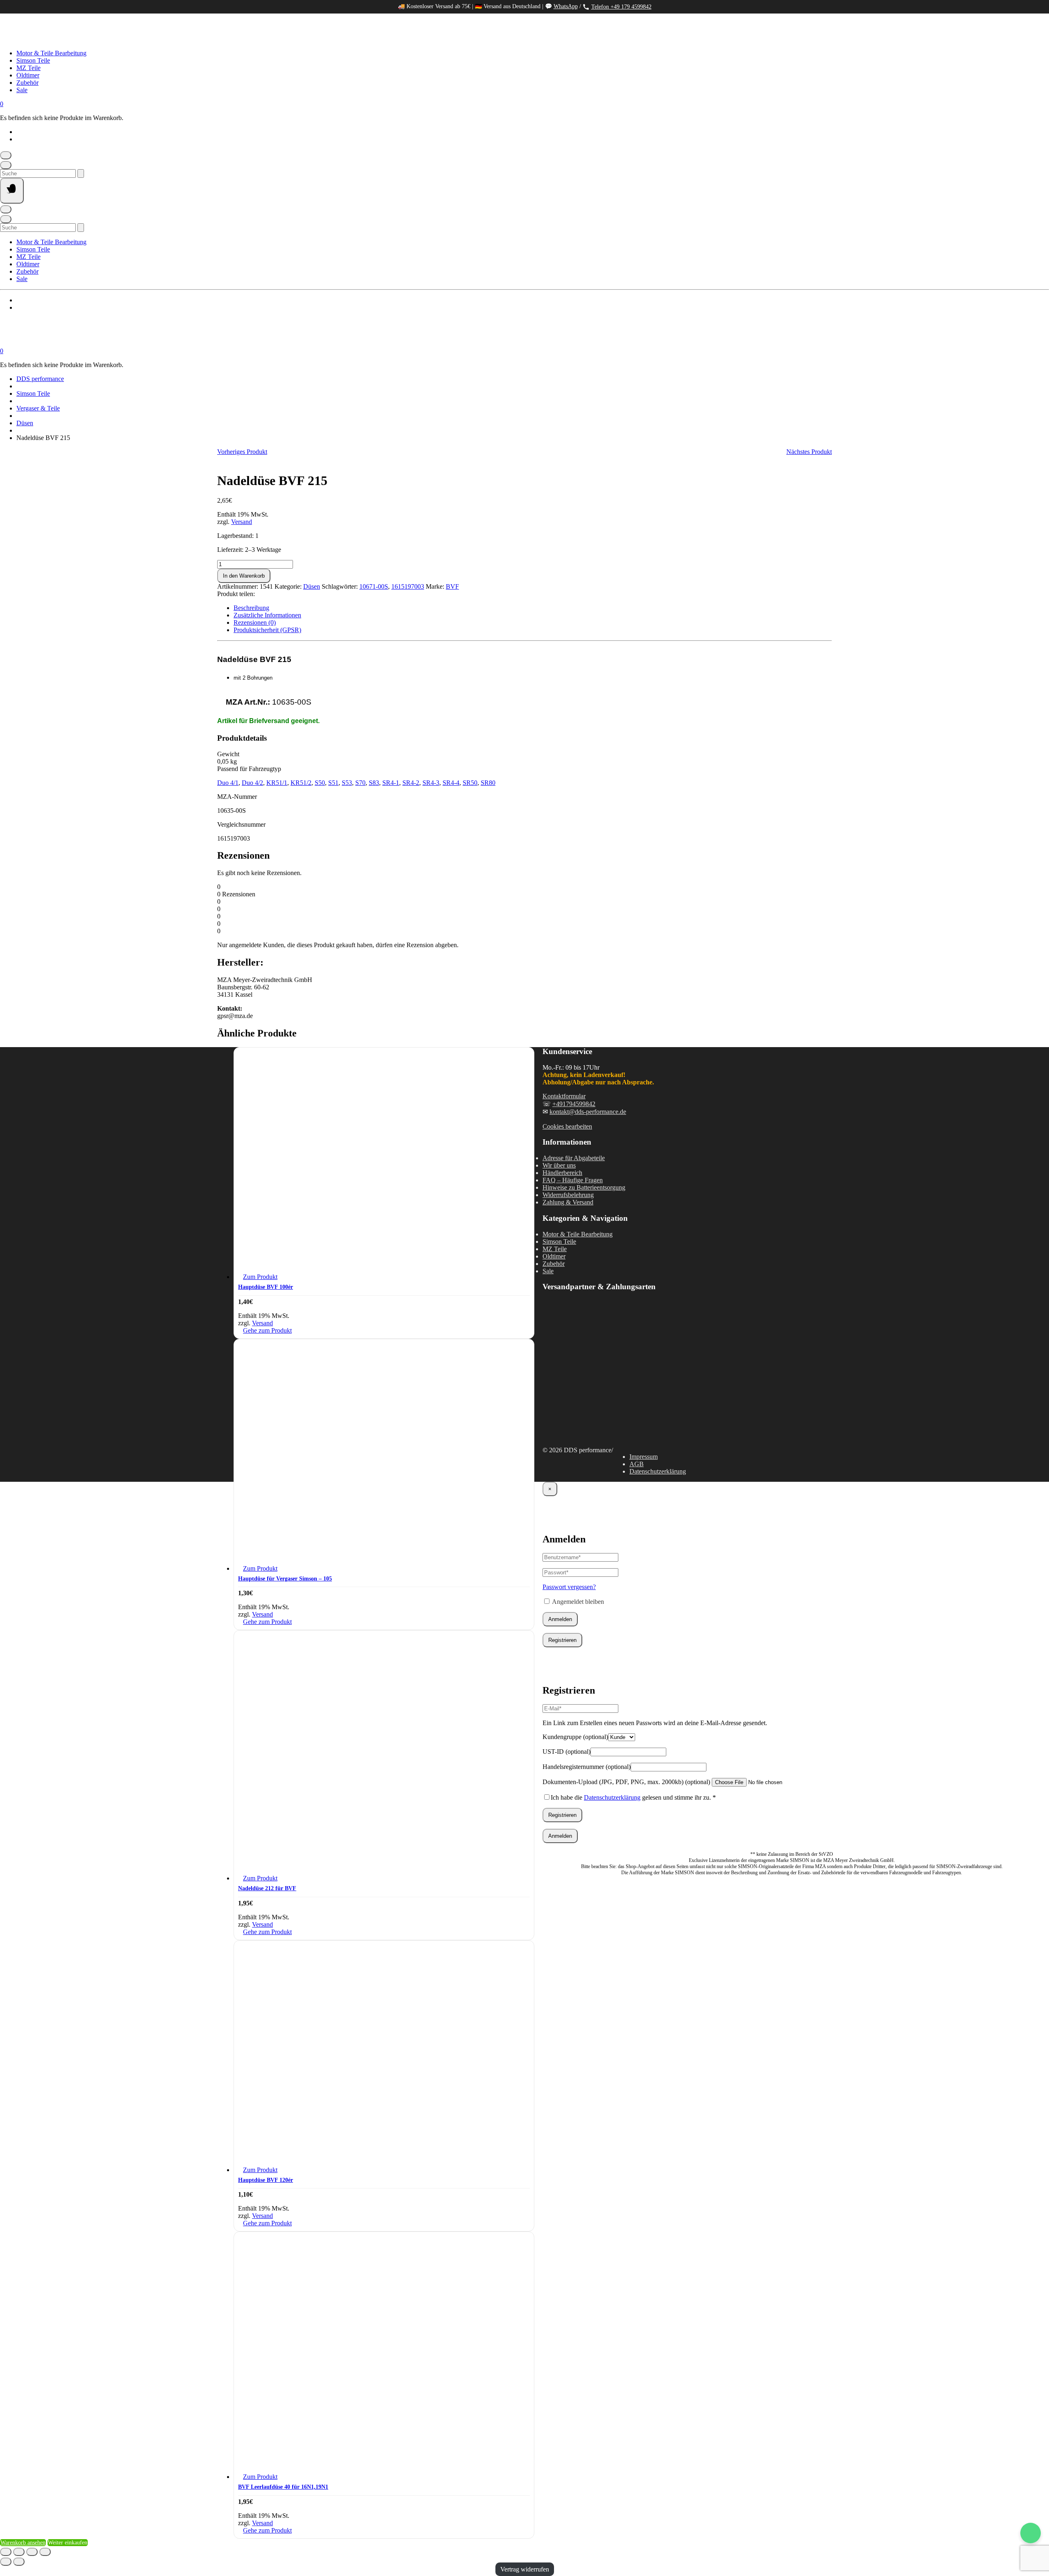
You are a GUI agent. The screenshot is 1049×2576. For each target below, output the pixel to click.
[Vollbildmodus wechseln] (19, 2552)
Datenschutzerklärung (658, 1471)
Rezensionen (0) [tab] (255, 622)
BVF (452, 586)
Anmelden (560, 1619)
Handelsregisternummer (587, 1767)
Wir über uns (559, 1165)
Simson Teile (33, 60)
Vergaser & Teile (38, 408)
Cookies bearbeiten (567, 1126)
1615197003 (408, 586)
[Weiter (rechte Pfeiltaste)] (19, 2562)
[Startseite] (82, 39)
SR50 (470, 783)
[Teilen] (32, 2552)
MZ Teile (28, 68)
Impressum (644, 1457)
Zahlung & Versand (568, 1202)
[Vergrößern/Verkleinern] (6, 2552)
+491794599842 (574, 1104)
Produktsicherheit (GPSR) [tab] (267, 630)
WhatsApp (566, 6)
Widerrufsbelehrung (568, 1195)
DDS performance (40, 379)
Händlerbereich (562, 1173)
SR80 (488, 783)
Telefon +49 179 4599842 (621, 7)
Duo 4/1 (228, 783)
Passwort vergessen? (569, 1587)
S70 (360, 783)
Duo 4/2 (252, 783)
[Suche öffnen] (6, 165)
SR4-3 (431, 783)
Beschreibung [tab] (251, 608)
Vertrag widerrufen (525, 2569)
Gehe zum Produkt (267, 1330)
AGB (637, 1464)
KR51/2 (301, 783)
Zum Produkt (260, 1277)
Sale (22, 90)
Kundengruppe (575, 1737)
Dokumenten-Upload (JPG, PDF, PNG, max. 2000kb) (626, 1782)
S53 (347, 783)
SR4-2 (411, 783)
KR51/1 (277, 783)
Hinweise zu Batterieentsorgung (584, 1187)
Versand (242, 522)
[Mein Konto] (6, 155)
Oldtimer (28, 75)
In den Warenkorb (244, 576)
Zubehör (27, 83)
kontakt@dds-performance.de (588, 1112)
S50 (320, 783)
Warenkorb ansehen (23, 2543)
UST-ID (567, 1752)
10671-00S (374, 586)
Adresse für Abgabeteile (574, 1158)
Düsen (25, 423)
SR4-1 (391, 783)
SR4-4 (451, 783)
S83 (374, 783)
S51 (333, 783)
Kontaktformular (564, 1096)
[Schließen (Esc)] (45, 2552)
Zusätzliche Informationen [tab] (267, 615)
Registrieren (562, 1640)
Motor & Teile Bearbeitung (51, 53)
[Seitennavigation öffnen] (12, 191)
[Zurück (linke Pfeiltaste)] (6, 2562)
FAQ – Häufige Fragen (573, 1180)
